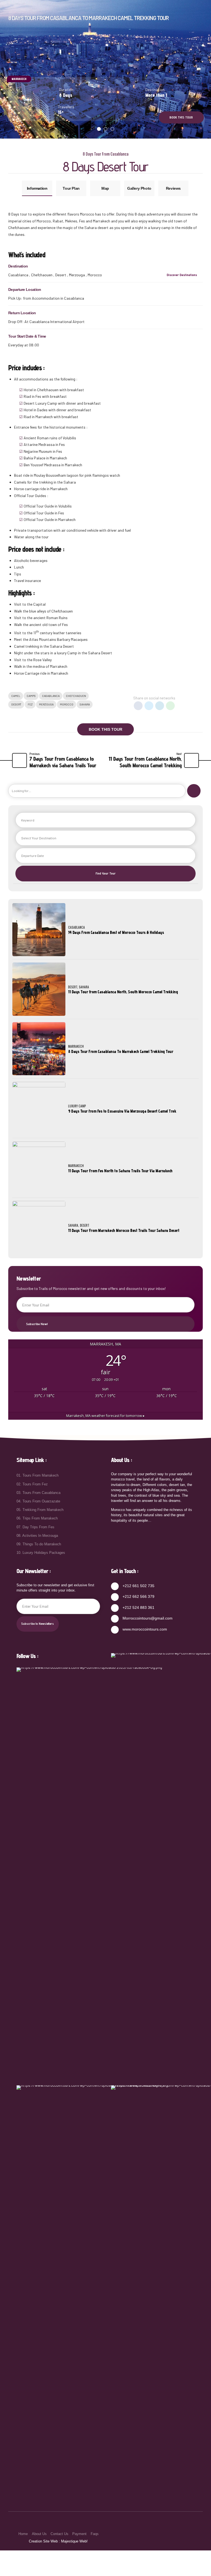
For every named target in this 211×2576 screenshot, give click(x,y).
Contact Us (59, 2534)
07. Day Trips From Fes (35, 1527)
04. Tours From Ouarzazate (38, 1501)
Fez (30, 704)
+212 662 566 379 (138, 1596)
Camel (16, 696)
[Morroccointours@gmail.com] (115, 1619)
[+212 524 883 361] (115, 1608)
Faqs (95, 2534)
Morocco (67, 704)
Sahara (85, 704)
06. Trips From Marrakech (37, 1518)
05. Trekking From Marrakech (40, 1510)
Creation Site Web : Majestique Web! (58, 2541)
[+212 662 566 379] (115, 1597)
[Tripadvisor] (99, 2291)
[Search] (194, 791)
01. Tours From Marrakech (38, 1475)
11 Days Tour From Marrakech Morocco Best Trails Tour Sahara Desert (124, 1230)
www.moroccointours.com (145, 1629)
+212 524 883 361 (138, 1607)
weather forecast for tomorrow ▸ (105, 1416)
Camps (31, 696)
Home (23, 2534)
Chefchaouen (76, 696)
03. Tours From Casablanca (38, 1492)
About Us (39, 2534)
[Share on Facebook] (138, 706)
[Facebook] (99, 1873)
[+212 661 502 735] (115, 1586)
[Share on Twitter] (149, 706)
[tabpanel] (105, 69)
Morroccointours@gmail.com (148, 1618)
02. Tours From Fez (32, 1484)
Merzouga (46, 704)
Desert (16, 704)
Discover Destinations (182, 275)
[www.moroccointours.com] (115, 1629)
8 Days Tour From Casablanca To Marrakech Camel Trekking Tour (121, 1051)
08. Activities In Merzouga (37, 1535)
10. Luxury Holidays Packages (41, 1553)
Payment (79, 2534)
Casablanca (51, 696)
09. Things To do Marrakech (39, 1544)
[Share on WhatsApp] (170, 706)
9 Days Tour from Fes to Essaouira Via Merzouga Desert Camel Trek (122, 1111)
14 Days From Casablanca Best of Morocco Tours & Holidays (116, 932)
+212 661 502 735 (138, 1585)
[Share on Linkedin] (160, 706)
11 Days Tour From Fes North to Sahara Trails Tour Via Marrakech (120, 1171)
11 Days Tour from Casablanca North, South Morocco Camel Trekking (123, 992)
